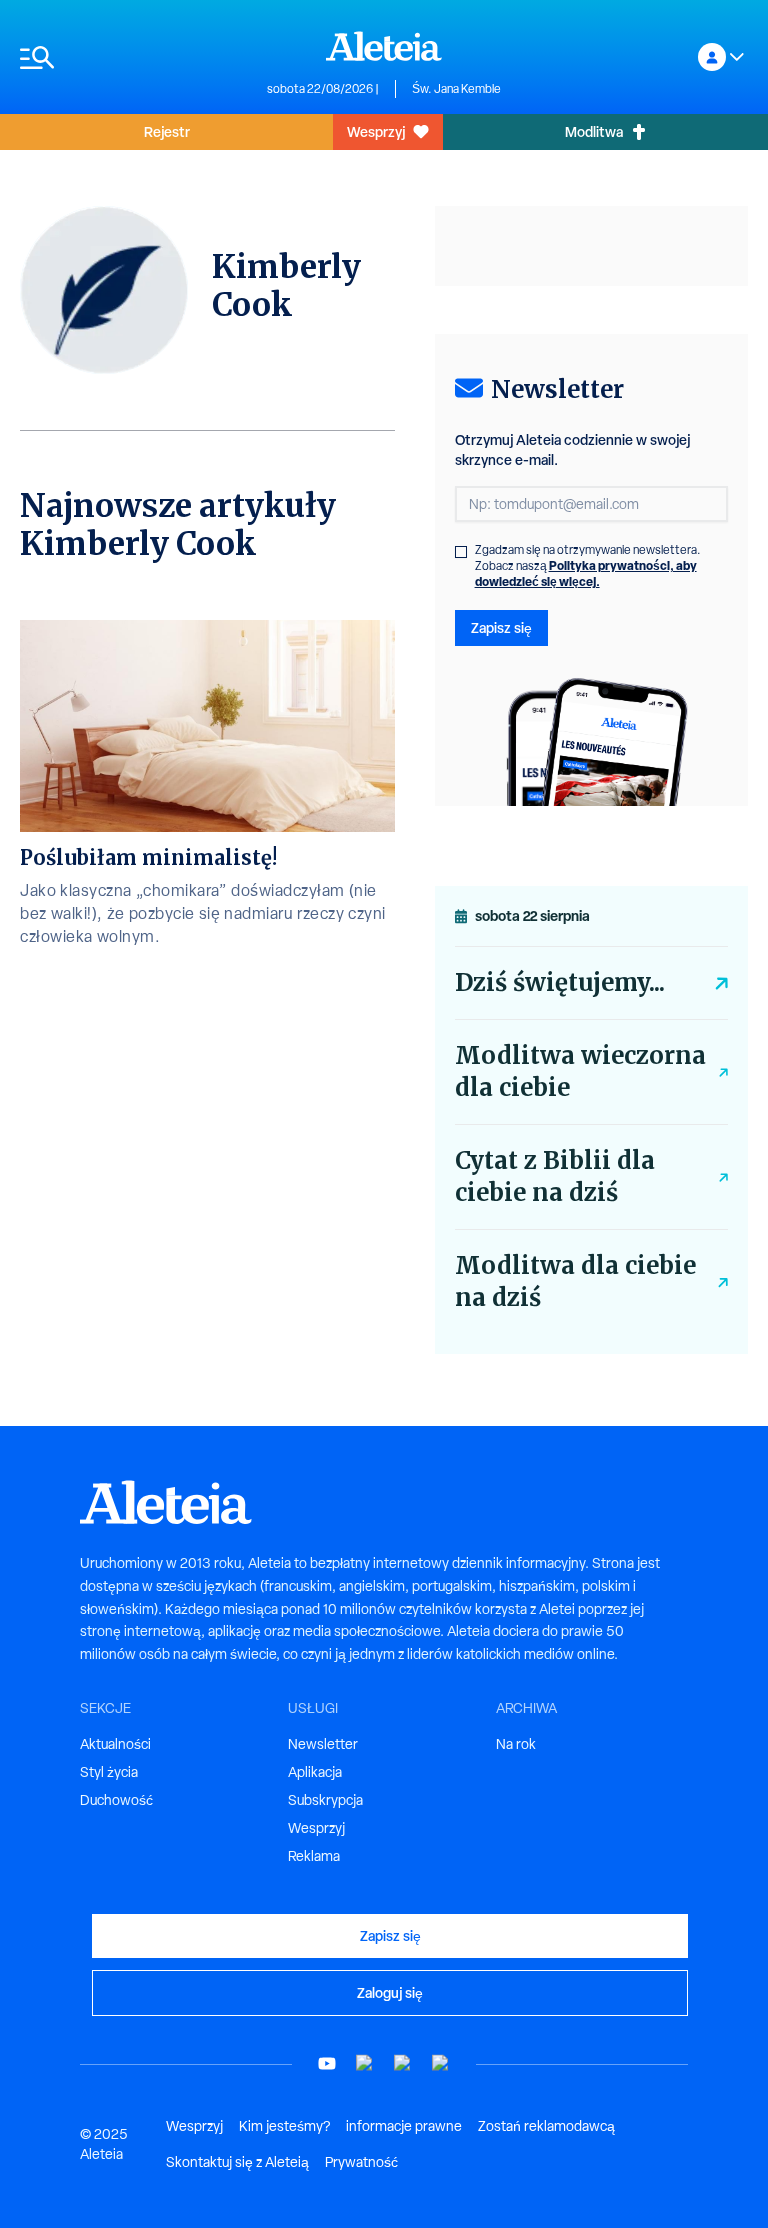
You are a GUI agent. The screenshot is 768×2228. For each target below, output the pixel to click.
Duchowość (116, 1800)
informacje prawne (404, 2126)
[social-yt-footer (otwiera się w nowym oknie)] (327, 2063)
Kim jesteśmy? (284, 2126)
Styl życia (109, 1772)
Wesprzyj (376, 131)
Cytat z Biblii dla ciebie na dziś (555, 1176)
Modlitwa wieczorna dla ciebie (580, 1071)
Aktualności (115, 1744)
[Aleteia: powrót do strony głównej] (384, 46)
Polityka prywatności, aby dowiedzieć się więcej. (586, 573)
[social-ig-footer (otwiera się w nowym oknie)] (441, 2063)
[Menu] (133, 57)
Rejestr (167, 131)
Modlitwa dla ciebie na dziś (575, 1281)
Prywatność (361, 2162)
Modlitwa (594, 131)
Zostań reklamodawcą (546, 2126)
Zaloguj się (390, 1992)
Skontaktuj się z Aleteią (237, 2162)
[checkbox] (461, 552)
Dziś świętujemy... (560, 982)
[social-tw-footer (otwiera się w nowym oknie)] (403, 2063)
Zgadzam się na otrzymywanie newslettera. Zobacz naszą (588, 566)
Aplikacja (315, 1772)
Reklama (314, 1856)
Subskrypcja (325, 1800)
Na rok (516, 1744)
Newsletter (323, 1744)
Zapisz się (501, 627)
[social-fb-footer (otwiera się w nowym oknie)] (365, 2063)
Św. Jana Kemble (456, 89)
